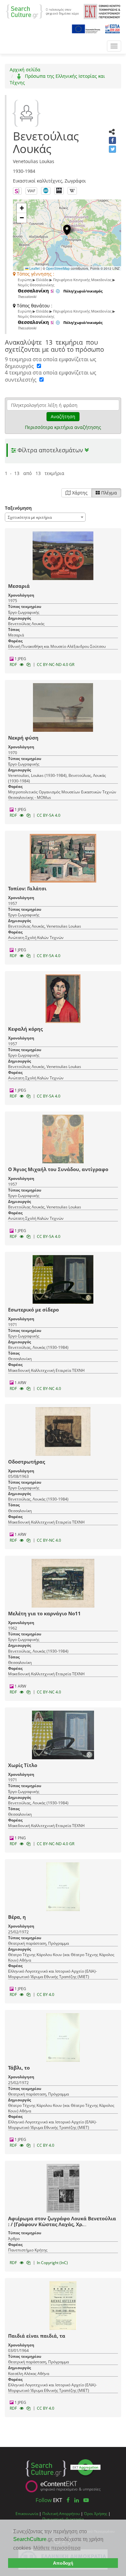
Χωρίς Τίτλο (23, 1765)
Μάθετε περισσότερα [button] (57, 2548)
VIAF (31, 191)
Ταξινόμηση (18, 508)
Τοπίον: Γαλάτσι (27, 888)
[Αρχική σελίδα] (42, 11)
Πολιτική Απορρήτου (61, 2513)
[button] (67, 230)
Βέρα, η (17, 1917)
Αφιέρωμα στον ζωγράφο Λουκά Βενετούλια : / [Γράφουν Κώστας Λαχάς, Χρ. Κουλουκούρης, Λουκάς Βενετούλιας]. (62, 2224)
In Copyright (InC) (52, 2263)
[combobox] (45, 517)
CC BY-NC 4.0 (49, 1389)
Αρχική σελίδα (25, 70)
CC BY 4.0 (46, 1994)
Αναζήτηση (63, 416)
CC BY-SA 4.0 (49, 815)
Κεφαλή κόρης (25, 1029)
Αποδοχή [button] (63, 2563)
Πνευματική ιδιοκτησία (63, 2519)
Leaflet (34, 268)
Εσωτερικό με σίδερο (33, 1310)
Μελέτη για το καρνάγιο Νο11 (44, 1613)
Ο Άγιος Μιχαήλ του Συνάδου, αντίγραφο (58, 1169)
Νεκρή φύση (23, 738)
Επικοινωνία (27, 2513)
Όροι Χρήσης (96, 2513)
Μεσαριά (19, 586)
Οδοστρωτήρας (26, 1462)
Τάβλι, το (19, 2068)
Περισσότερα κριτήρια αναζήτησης (63, 427)
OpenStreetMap (58, 268)
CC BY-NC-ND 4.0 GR (56, 665)
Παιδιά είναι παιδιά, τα (37, 2336)
